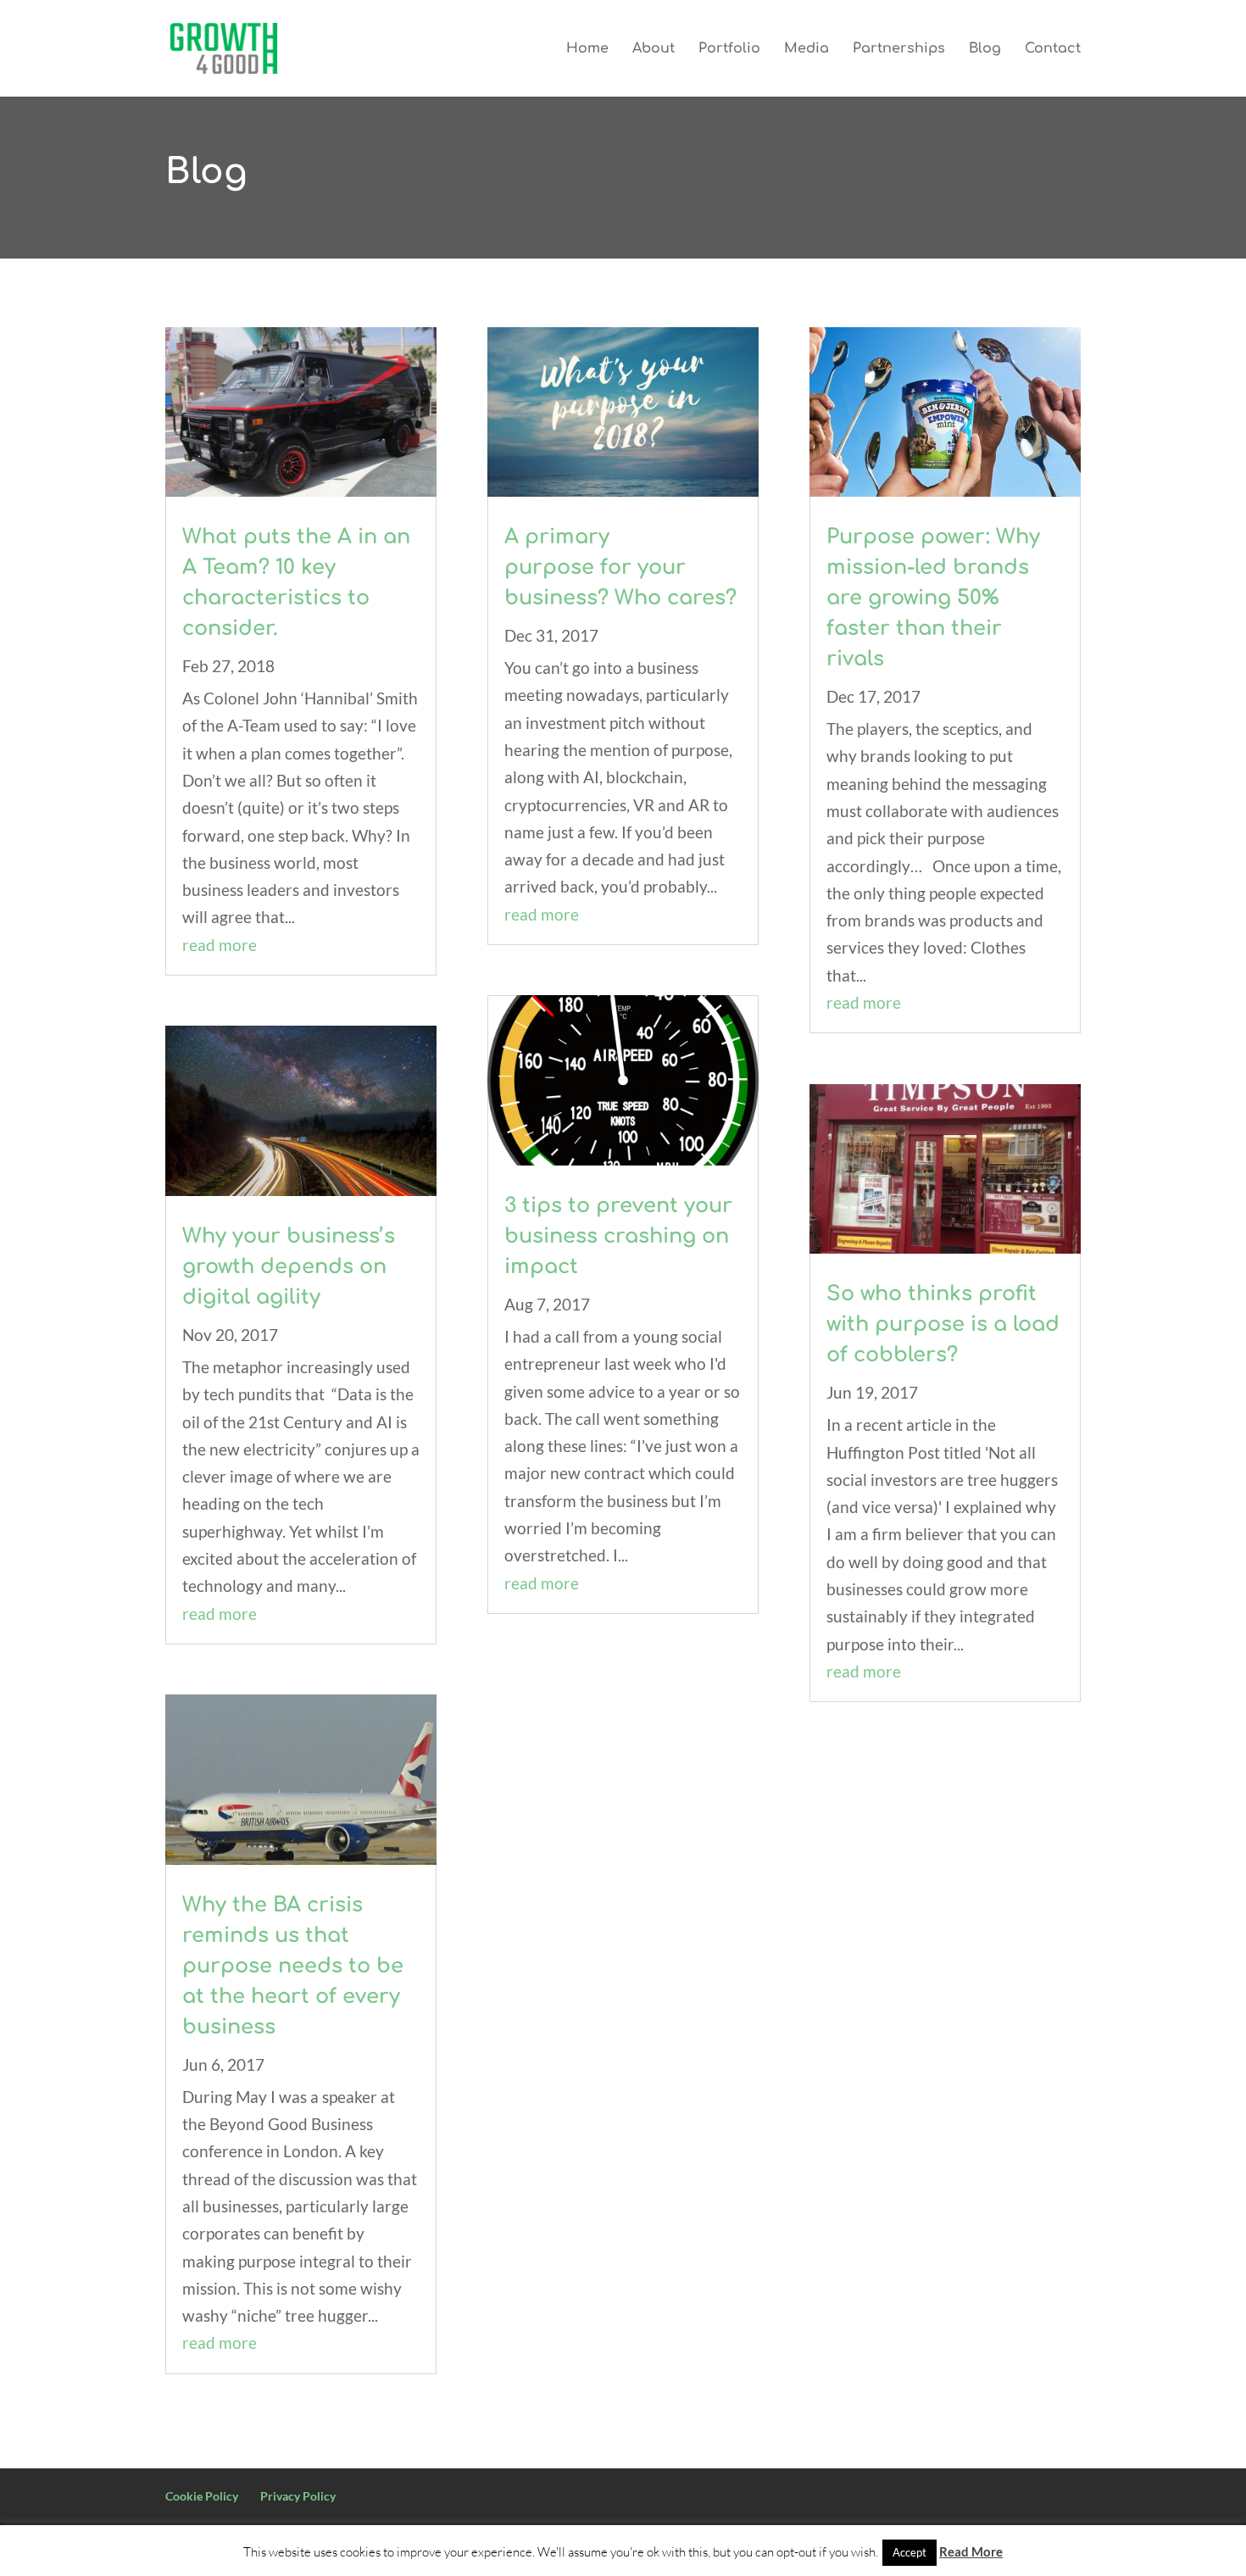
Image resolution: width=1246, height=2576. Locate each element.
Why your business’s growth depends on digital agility (289, 1267)
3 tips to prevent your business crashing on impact (618, 1236)
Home (587, 49)
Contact (1053, 49)
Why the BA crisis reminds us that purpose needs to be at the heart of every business (293, 1966)
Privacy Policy (298, 2496)
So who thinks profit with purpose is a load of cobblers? (943, 1324)
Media (807, 49)
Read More (971, 2551)
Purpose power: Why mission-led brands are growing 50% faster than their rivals (933, 598)
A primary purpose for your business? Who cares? (620, 567)
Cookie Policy (202, 2496)
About (654, 49)
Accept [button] (909, 2552)
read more (220, 945)
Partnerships (899, 49)
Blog (985, 49)
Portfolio (729, 49)
